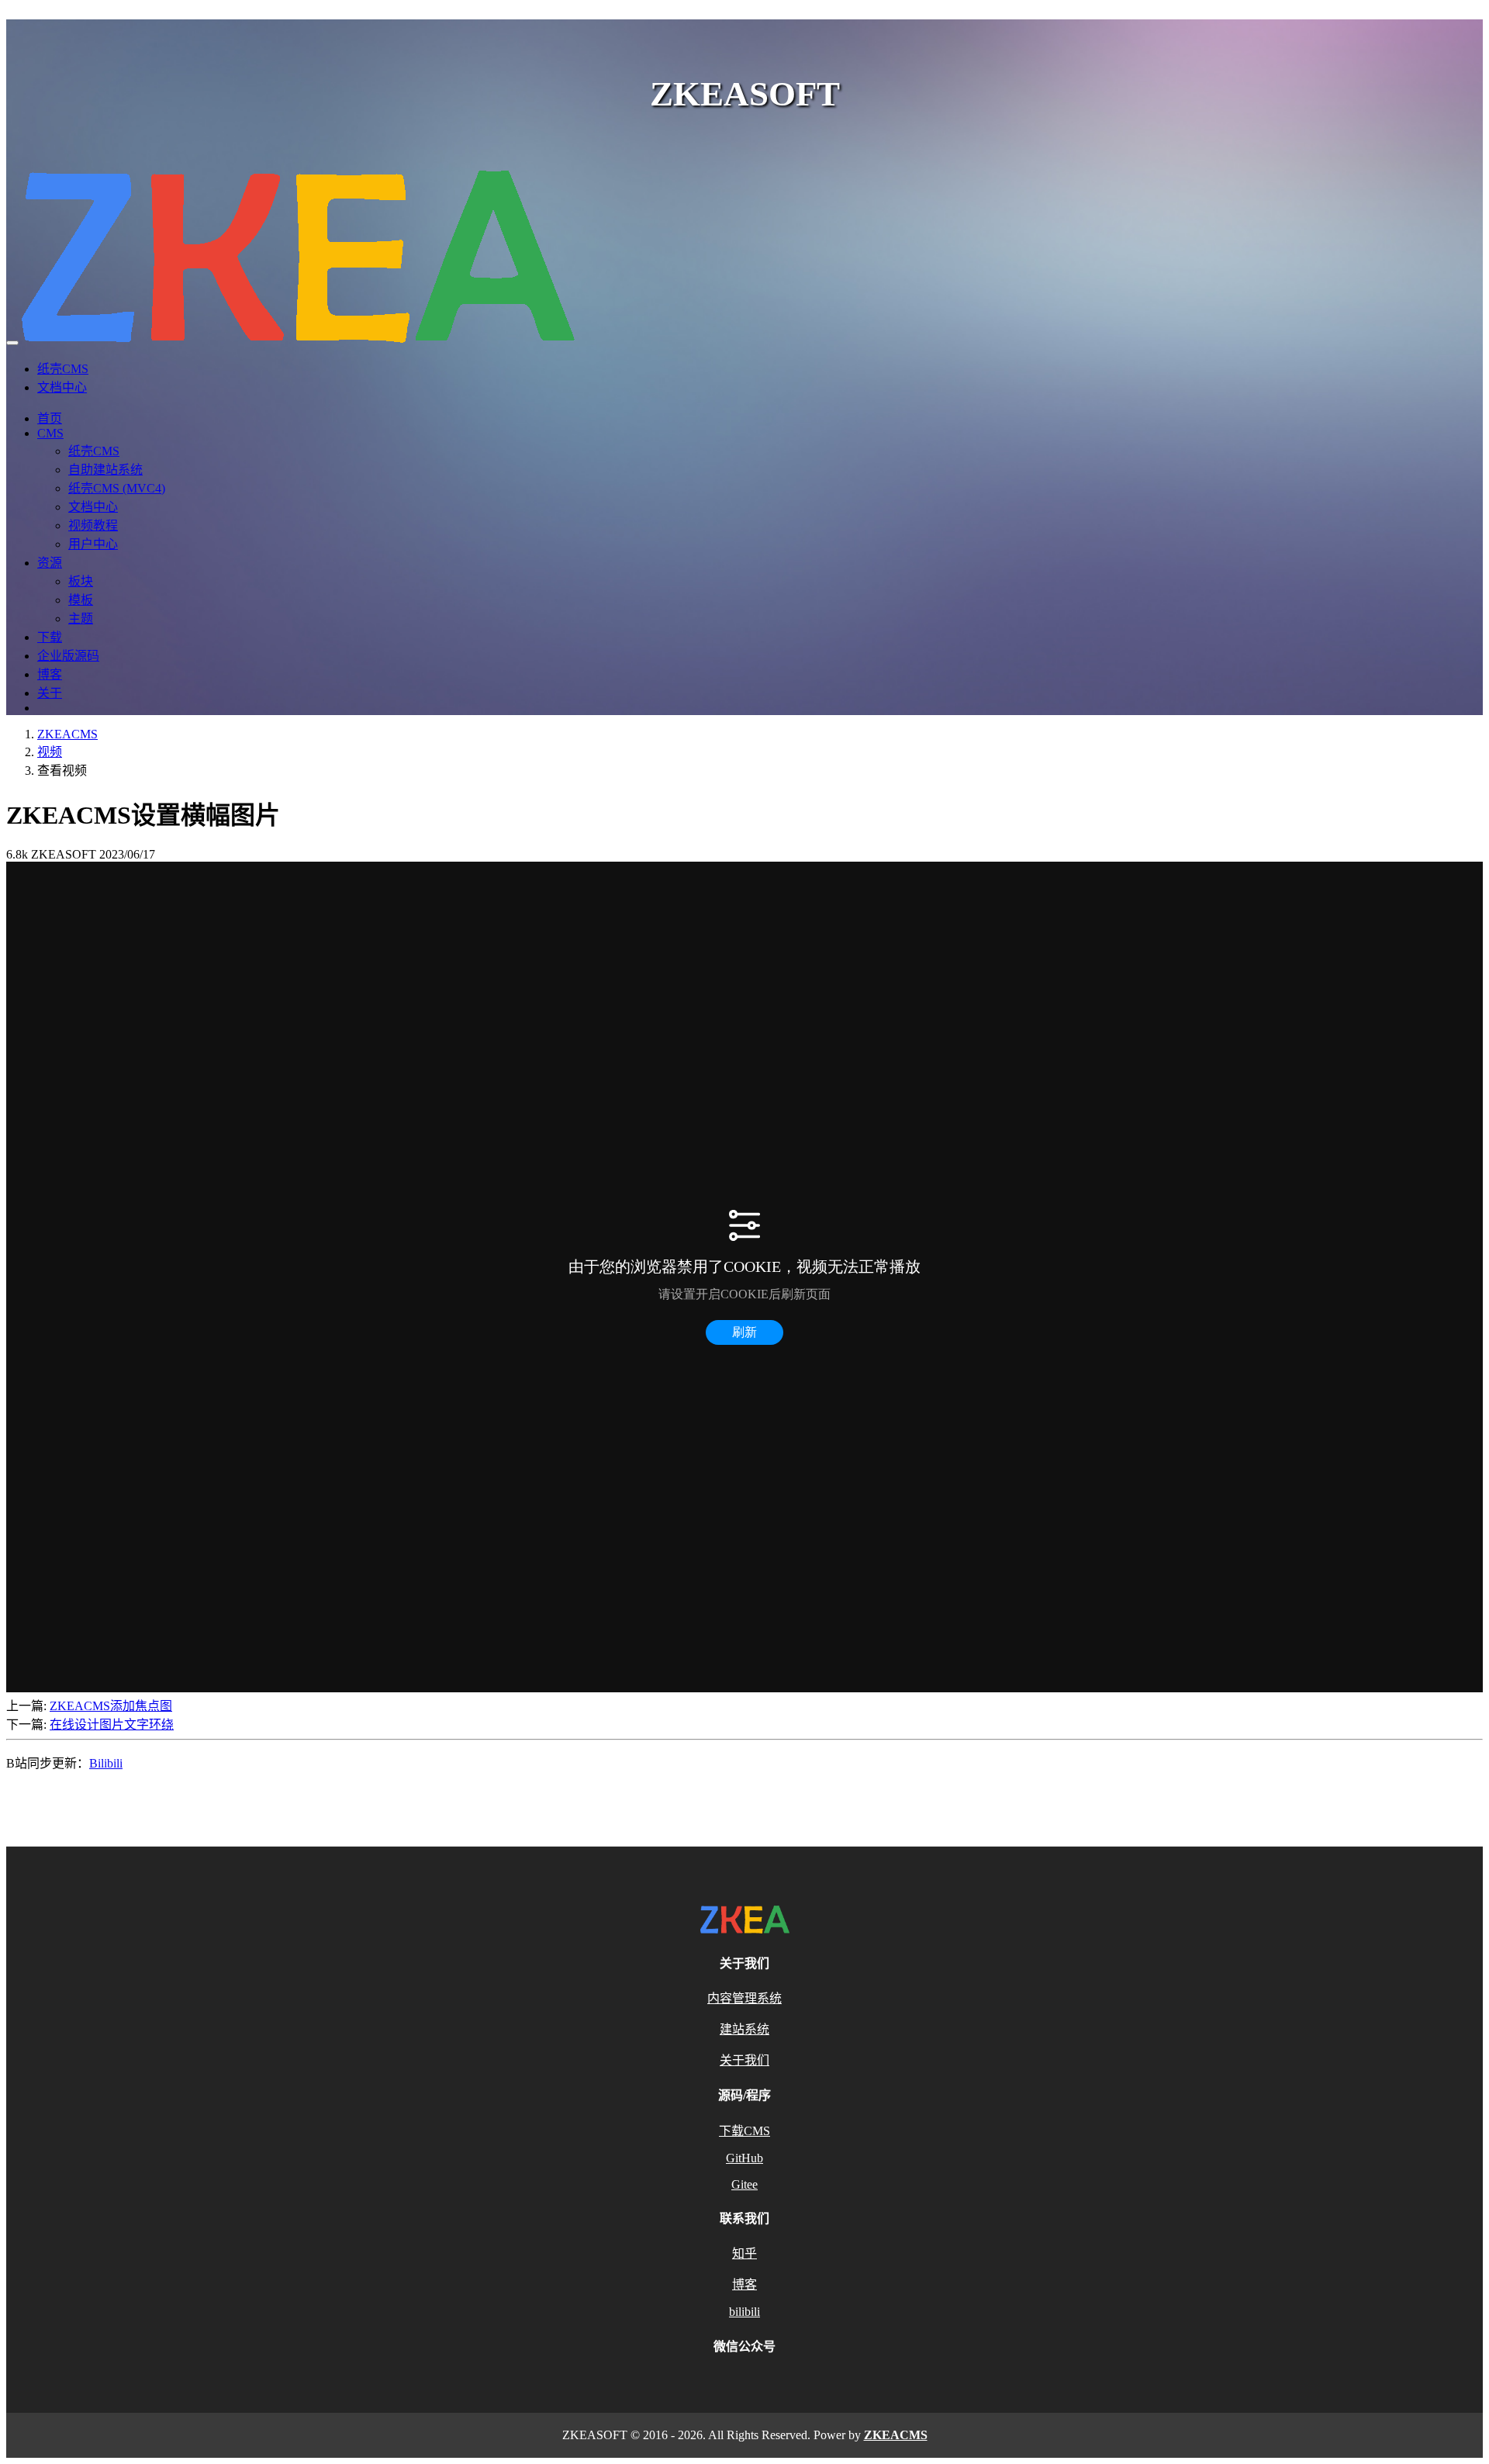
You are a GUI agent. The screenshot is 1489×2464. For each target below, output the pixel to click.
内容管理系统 (744, 1998)
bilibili (744, 2312)
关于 (50, 693)
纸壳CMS (63, 369)
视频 (50, 752)
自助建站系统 (105, 470)
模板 (81, 600)
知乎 (744, 2253)
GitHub (744, 2158)
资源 (50, 563)
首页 (50, 418)
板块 (81, 581)
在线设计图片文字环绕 (112, 1724)
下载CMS (744, 2131)
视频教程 (93, 525)
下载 (50, 637)
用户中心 (93, 544)
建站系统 (744, 2029)
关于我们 (744, 2060)
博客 (50, 674)
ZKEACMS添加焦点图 (111, 1706)
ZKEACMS (67, 734)
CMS (50, 433)
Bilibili (106, 1763)
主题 (81, 619)
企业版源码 (68, 656)
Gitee (744, 2184)
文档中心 (62, 387)
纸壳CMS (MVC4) (117, 488)
